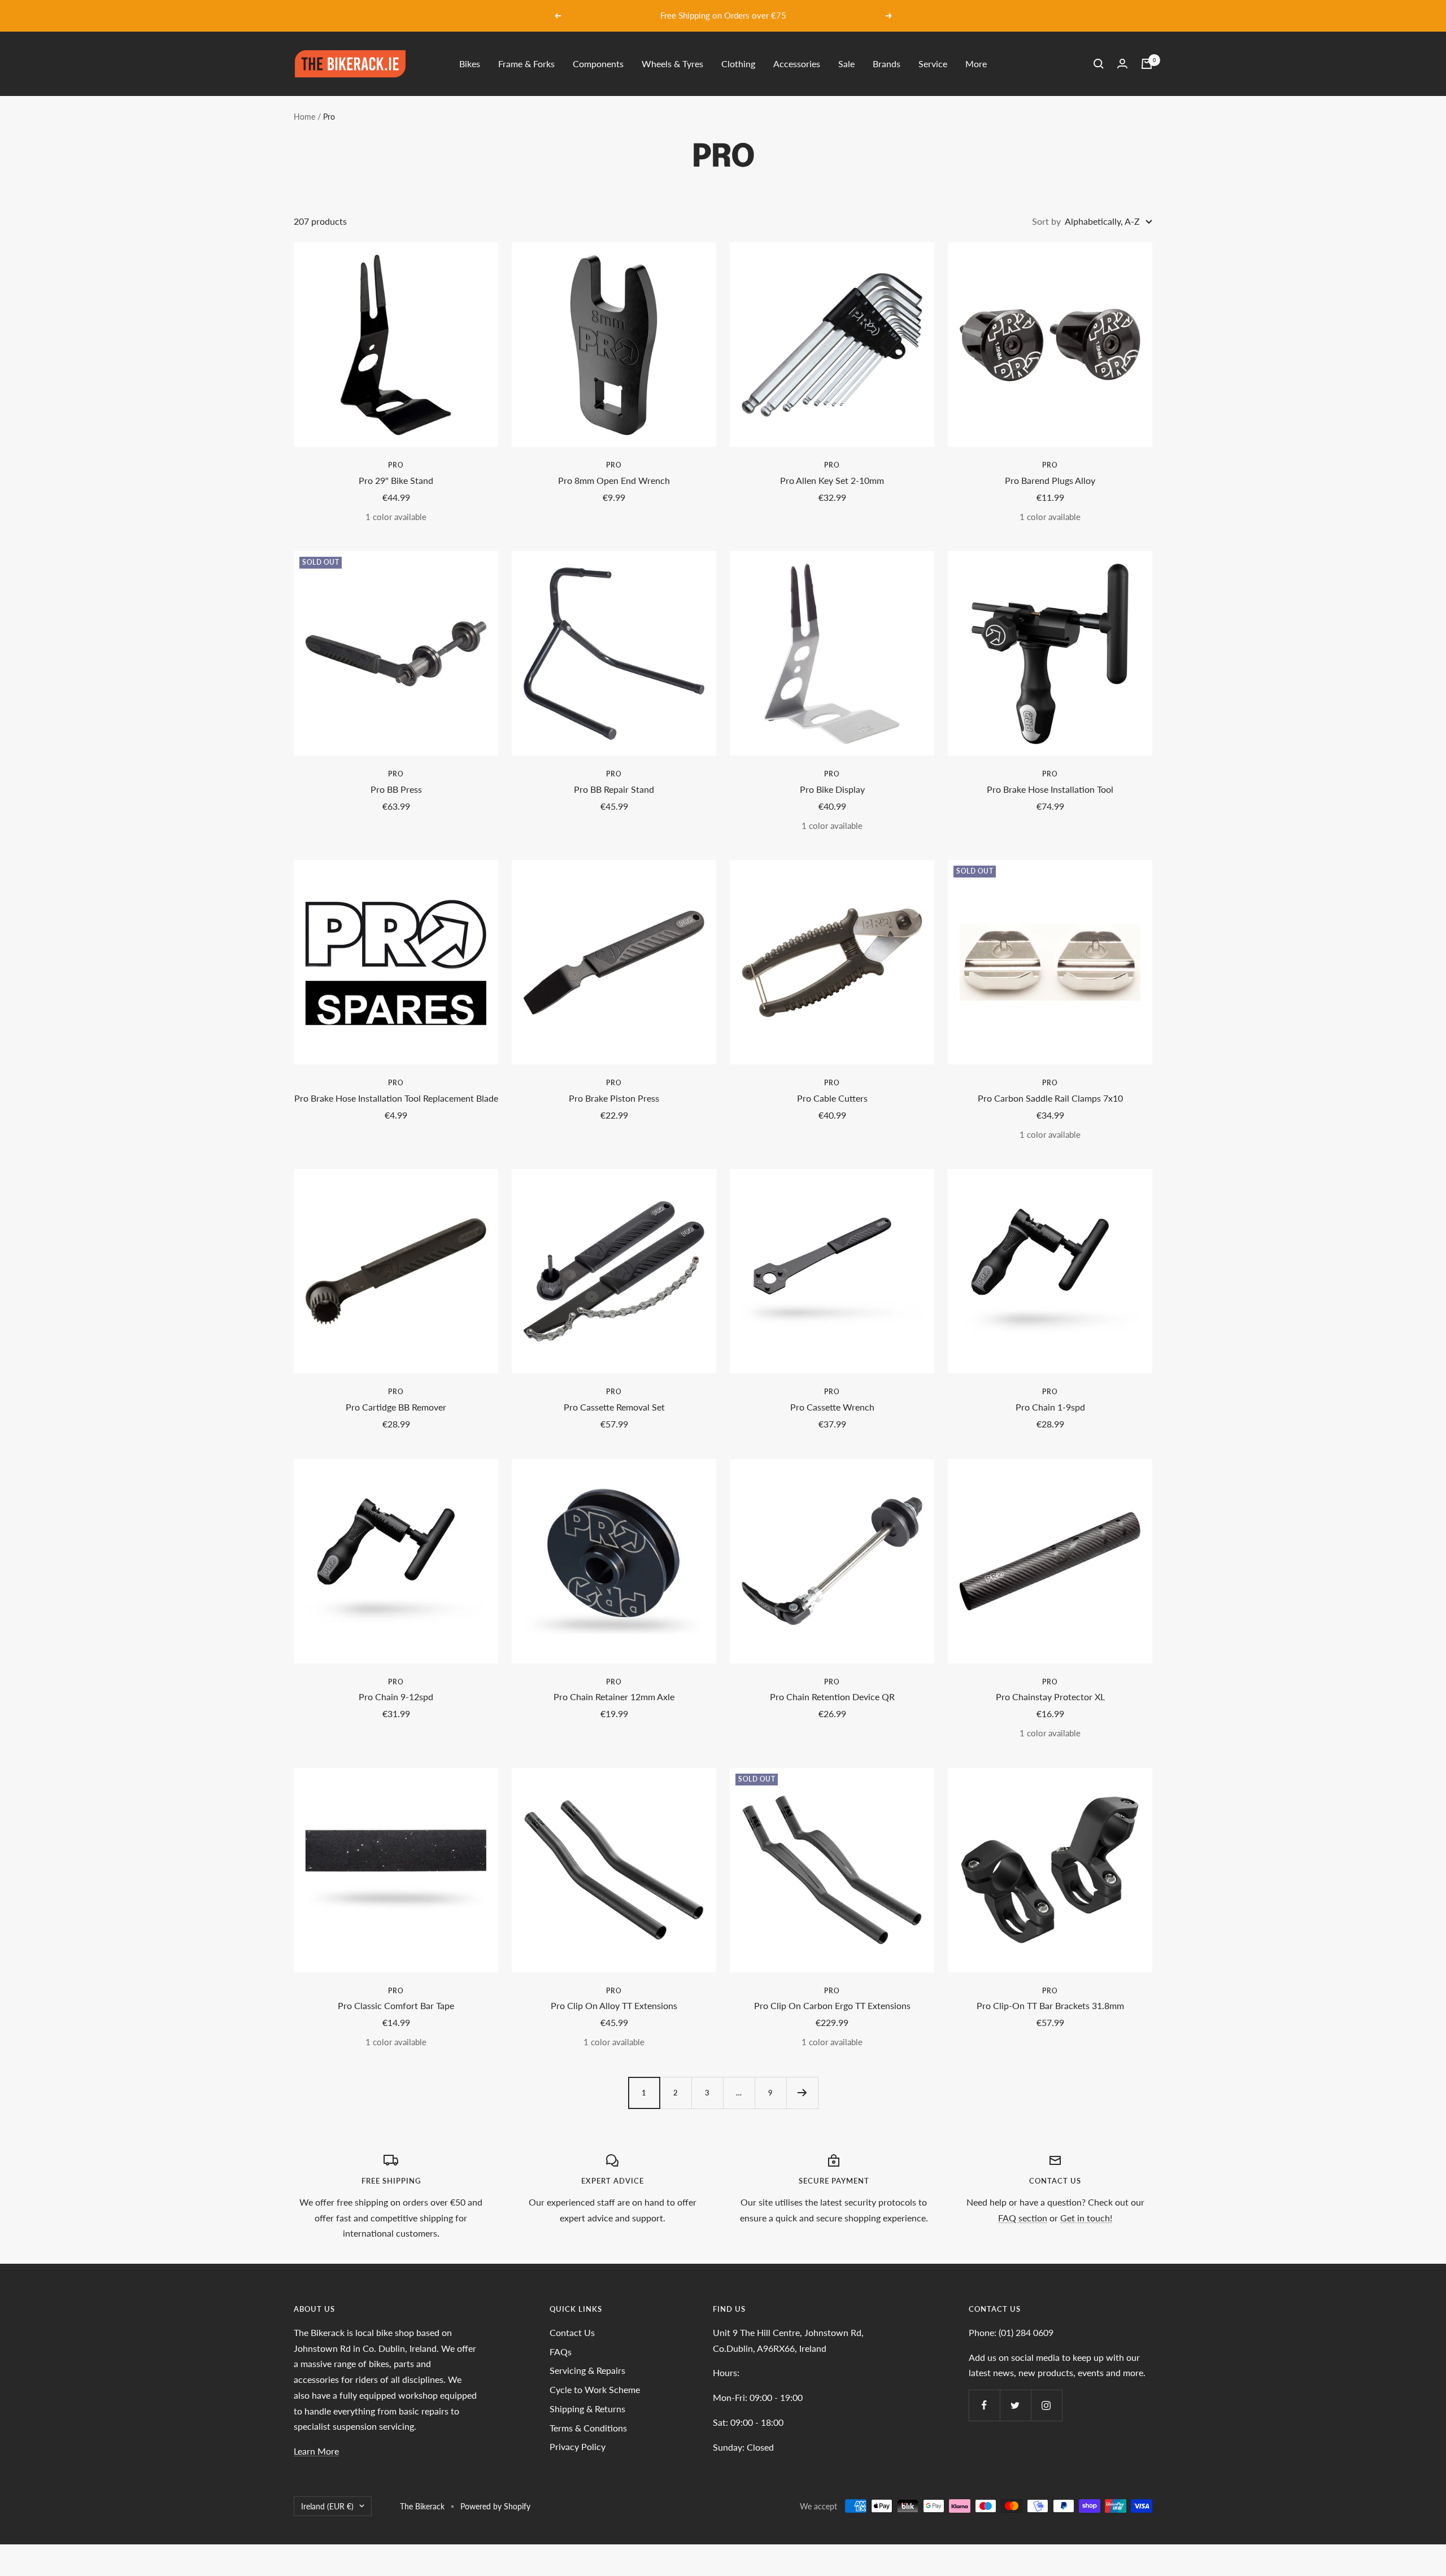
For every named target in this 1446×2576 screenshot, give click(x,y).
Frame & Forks (526, 64)
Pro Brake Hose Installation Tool (1050, 789)
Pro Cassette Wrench (832, 1407)
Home (304, 117)
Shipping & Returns (587, 2409)
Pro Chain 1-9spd (1050, 1407)
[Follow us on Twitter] (1015, 2405)
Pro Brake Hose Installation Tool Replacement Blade (396, 1098)
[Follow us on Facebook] (984, 2405)
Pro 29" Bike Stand (396, 480)
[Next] (802, 2093)
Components (598, 64)
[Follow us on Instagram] (1046, 2405)
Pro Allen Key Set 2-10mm (832, 480)
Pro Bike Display (832, 789)
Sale (846, 64)
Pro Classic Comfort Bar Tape (396, 2005)
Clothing (738, 64)
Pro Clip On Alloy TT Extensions (614, 2005)
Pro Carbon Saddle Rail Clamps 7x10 (1050, 1098)
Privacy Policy (578, 2446)
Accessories (797, 64)
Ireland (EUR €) (327, 2506)
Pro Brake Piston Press (614, 1098)
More (976, 64)
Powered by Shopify (495, 2506)
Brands (887, 64)
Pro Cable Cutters (832, 1098)
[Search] (1099, 64)
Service (933, 64)
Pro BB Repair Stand (614, 789)
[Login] (1122, 64)
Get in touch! (1086, 2218)
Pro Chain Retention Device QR (832, 1697)
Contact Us (572, 2332)
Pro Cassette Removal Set (614, 1407)
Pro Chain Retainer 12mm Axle (614, 1697)
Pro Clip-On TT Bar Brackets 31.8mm (1050, 2005)
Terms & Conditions (588, 2428)
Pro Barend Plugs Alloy (1050, 480)
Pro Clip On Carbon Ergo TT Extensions (832, 2005)
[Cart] (1147, 64)
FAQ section (1023, 2218)
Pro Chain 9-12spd (396, 1697)
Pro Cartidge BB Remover (396, 1407)
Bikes (470, 64)
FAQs (561, 2352)
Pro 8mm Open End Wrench (614, 480)
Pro (396, 465)
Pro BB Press (396, 789)
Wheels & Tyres (672, 64)
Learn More (316, 2451)
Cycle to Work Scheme (595, 2389)
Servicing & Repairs (587, 2370)
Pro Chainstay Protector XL (1050, 1697)
